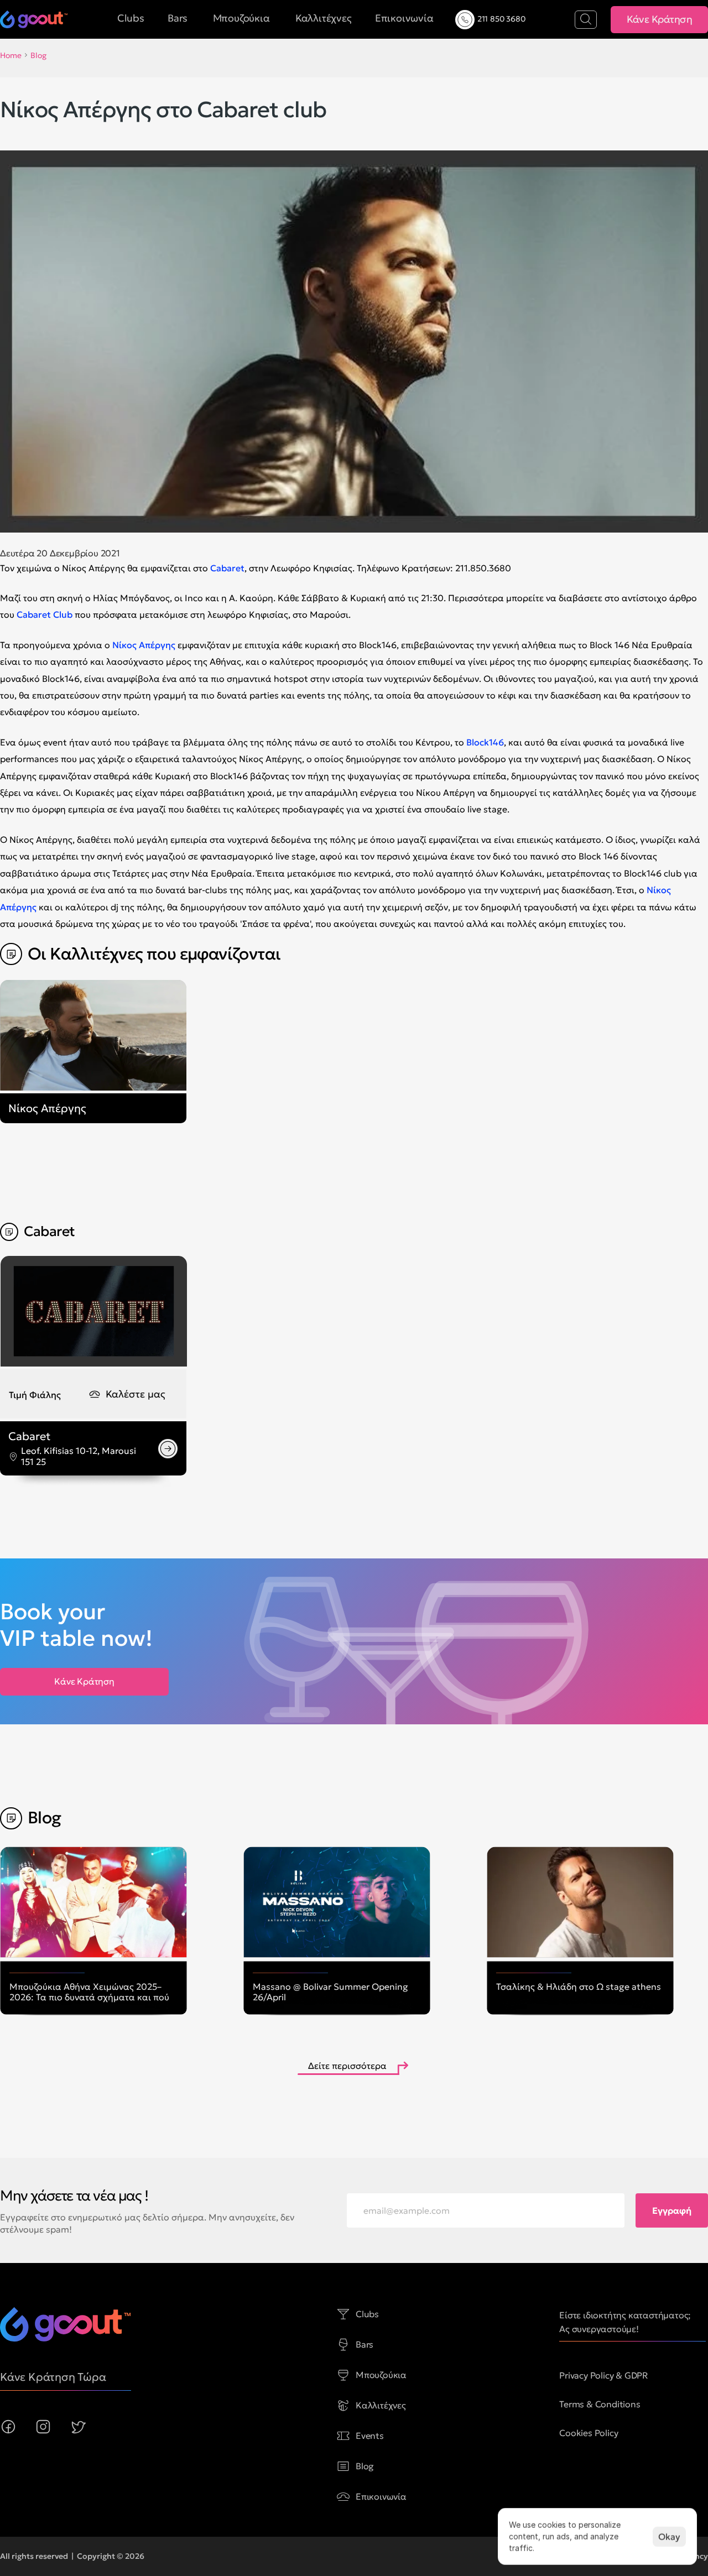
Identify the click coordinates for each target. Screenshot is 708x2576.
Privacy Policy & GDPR (604, 2375)
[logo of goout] (34, 19)
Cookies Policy (589, 2433)
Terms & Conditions (600, 2404)
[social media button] (8, 2427)
